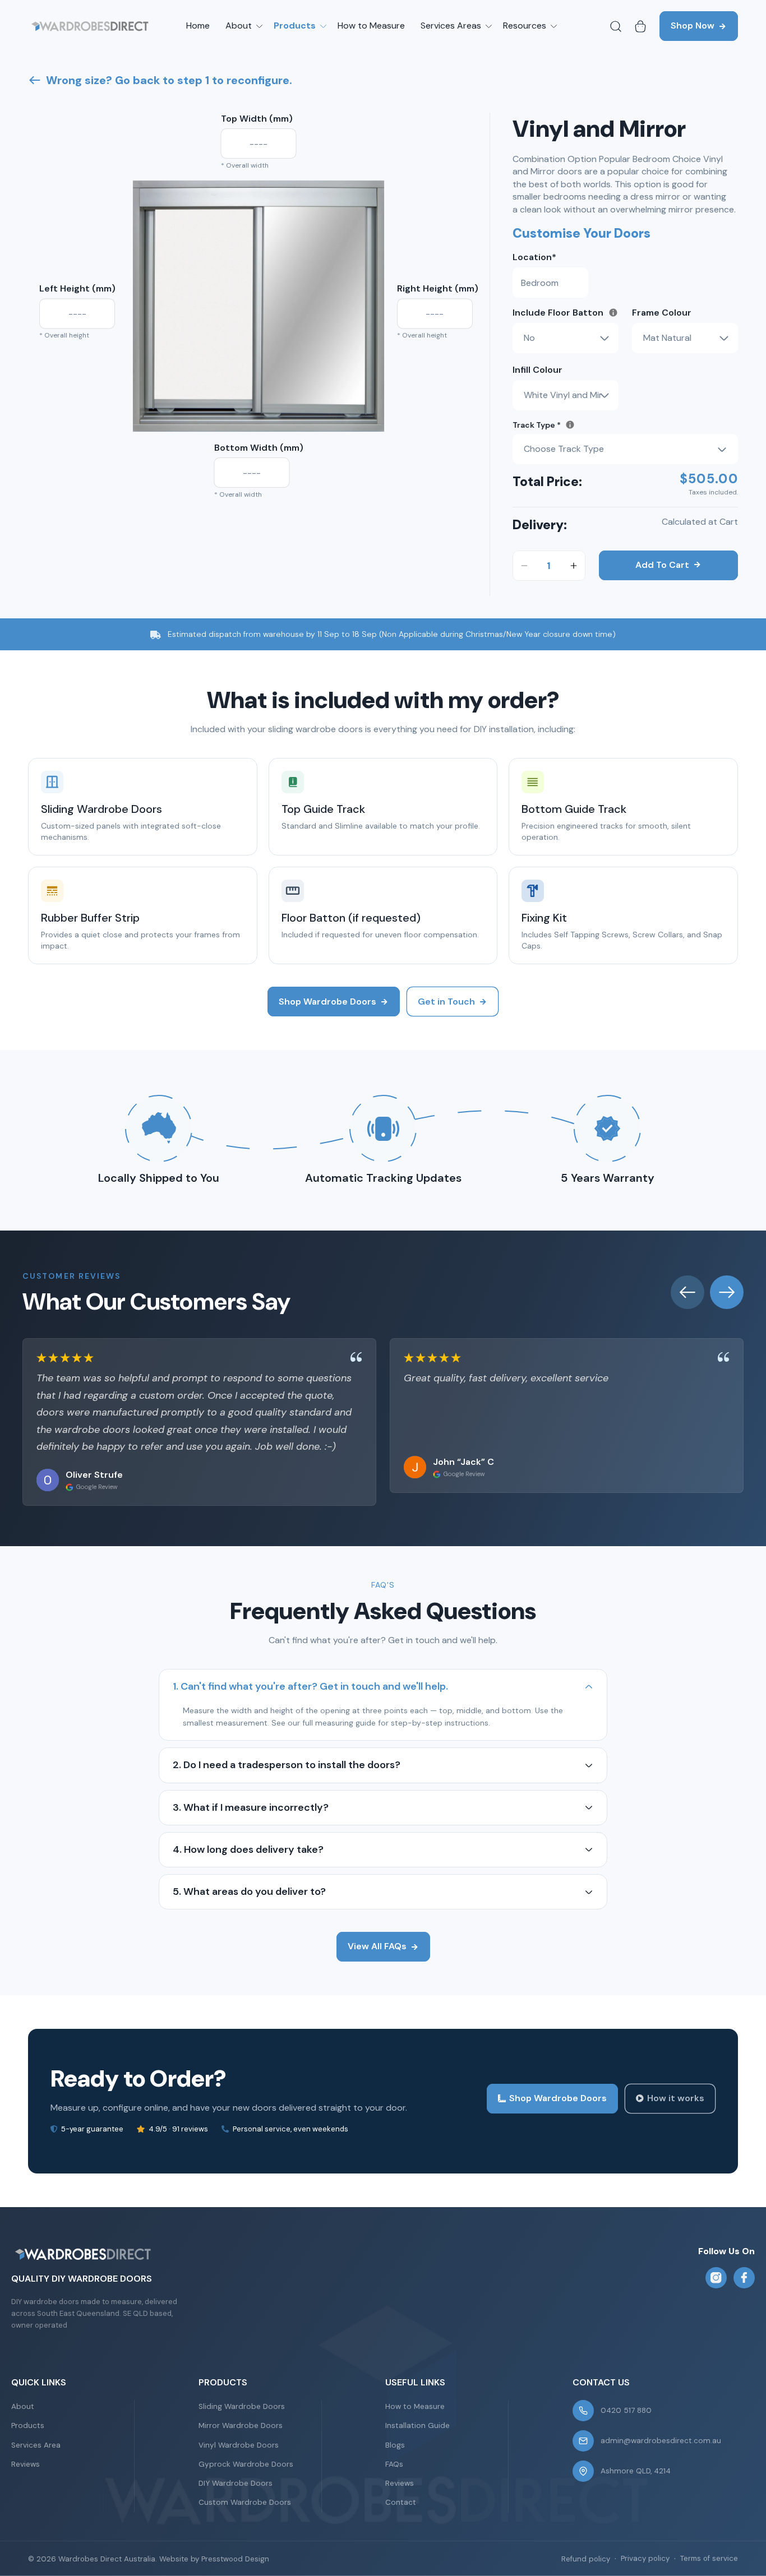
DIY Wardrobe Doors (236, 2483)
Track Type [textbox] (582, 425)
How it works (676, 2098)
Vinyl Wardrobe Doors (239, 2445)
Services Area (36, 2445)
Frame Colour (662, 313)
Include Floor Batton (566, 312)
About (23, 2406)
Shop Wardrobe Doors (327, 1002)
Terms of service (709, 2558)
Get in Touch (446, 1002)
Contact (401, 2502)
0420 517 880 (626, 2410)
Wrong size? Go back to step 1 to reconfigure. (169, 80)
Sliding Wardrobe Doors (242, 2406)
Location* (534, 257)
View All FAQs (377, 1946)
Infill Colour (537, 370)
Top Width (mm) (257, 119)
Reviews (26, 2464)
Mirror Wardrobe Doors (241, 2425)
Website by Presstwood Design (214, 2559)
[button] (242, 26)
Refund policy (586, 2559)
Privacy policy (645, 2558)
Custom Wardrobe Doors (245, 2502)
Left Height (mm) (77, 288)
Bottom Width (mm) (259, 448)
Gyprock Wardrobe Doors (246, 2464)
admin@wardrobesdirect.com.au (661, 2441)
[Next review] (727, 1292)
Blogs (395, 2445)
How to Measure (415, 2406)
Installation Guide (417, 2425)
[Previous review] (687, 1292)
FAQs (394, 2464)
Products (28, 2425)
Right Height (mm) (438, 288)
